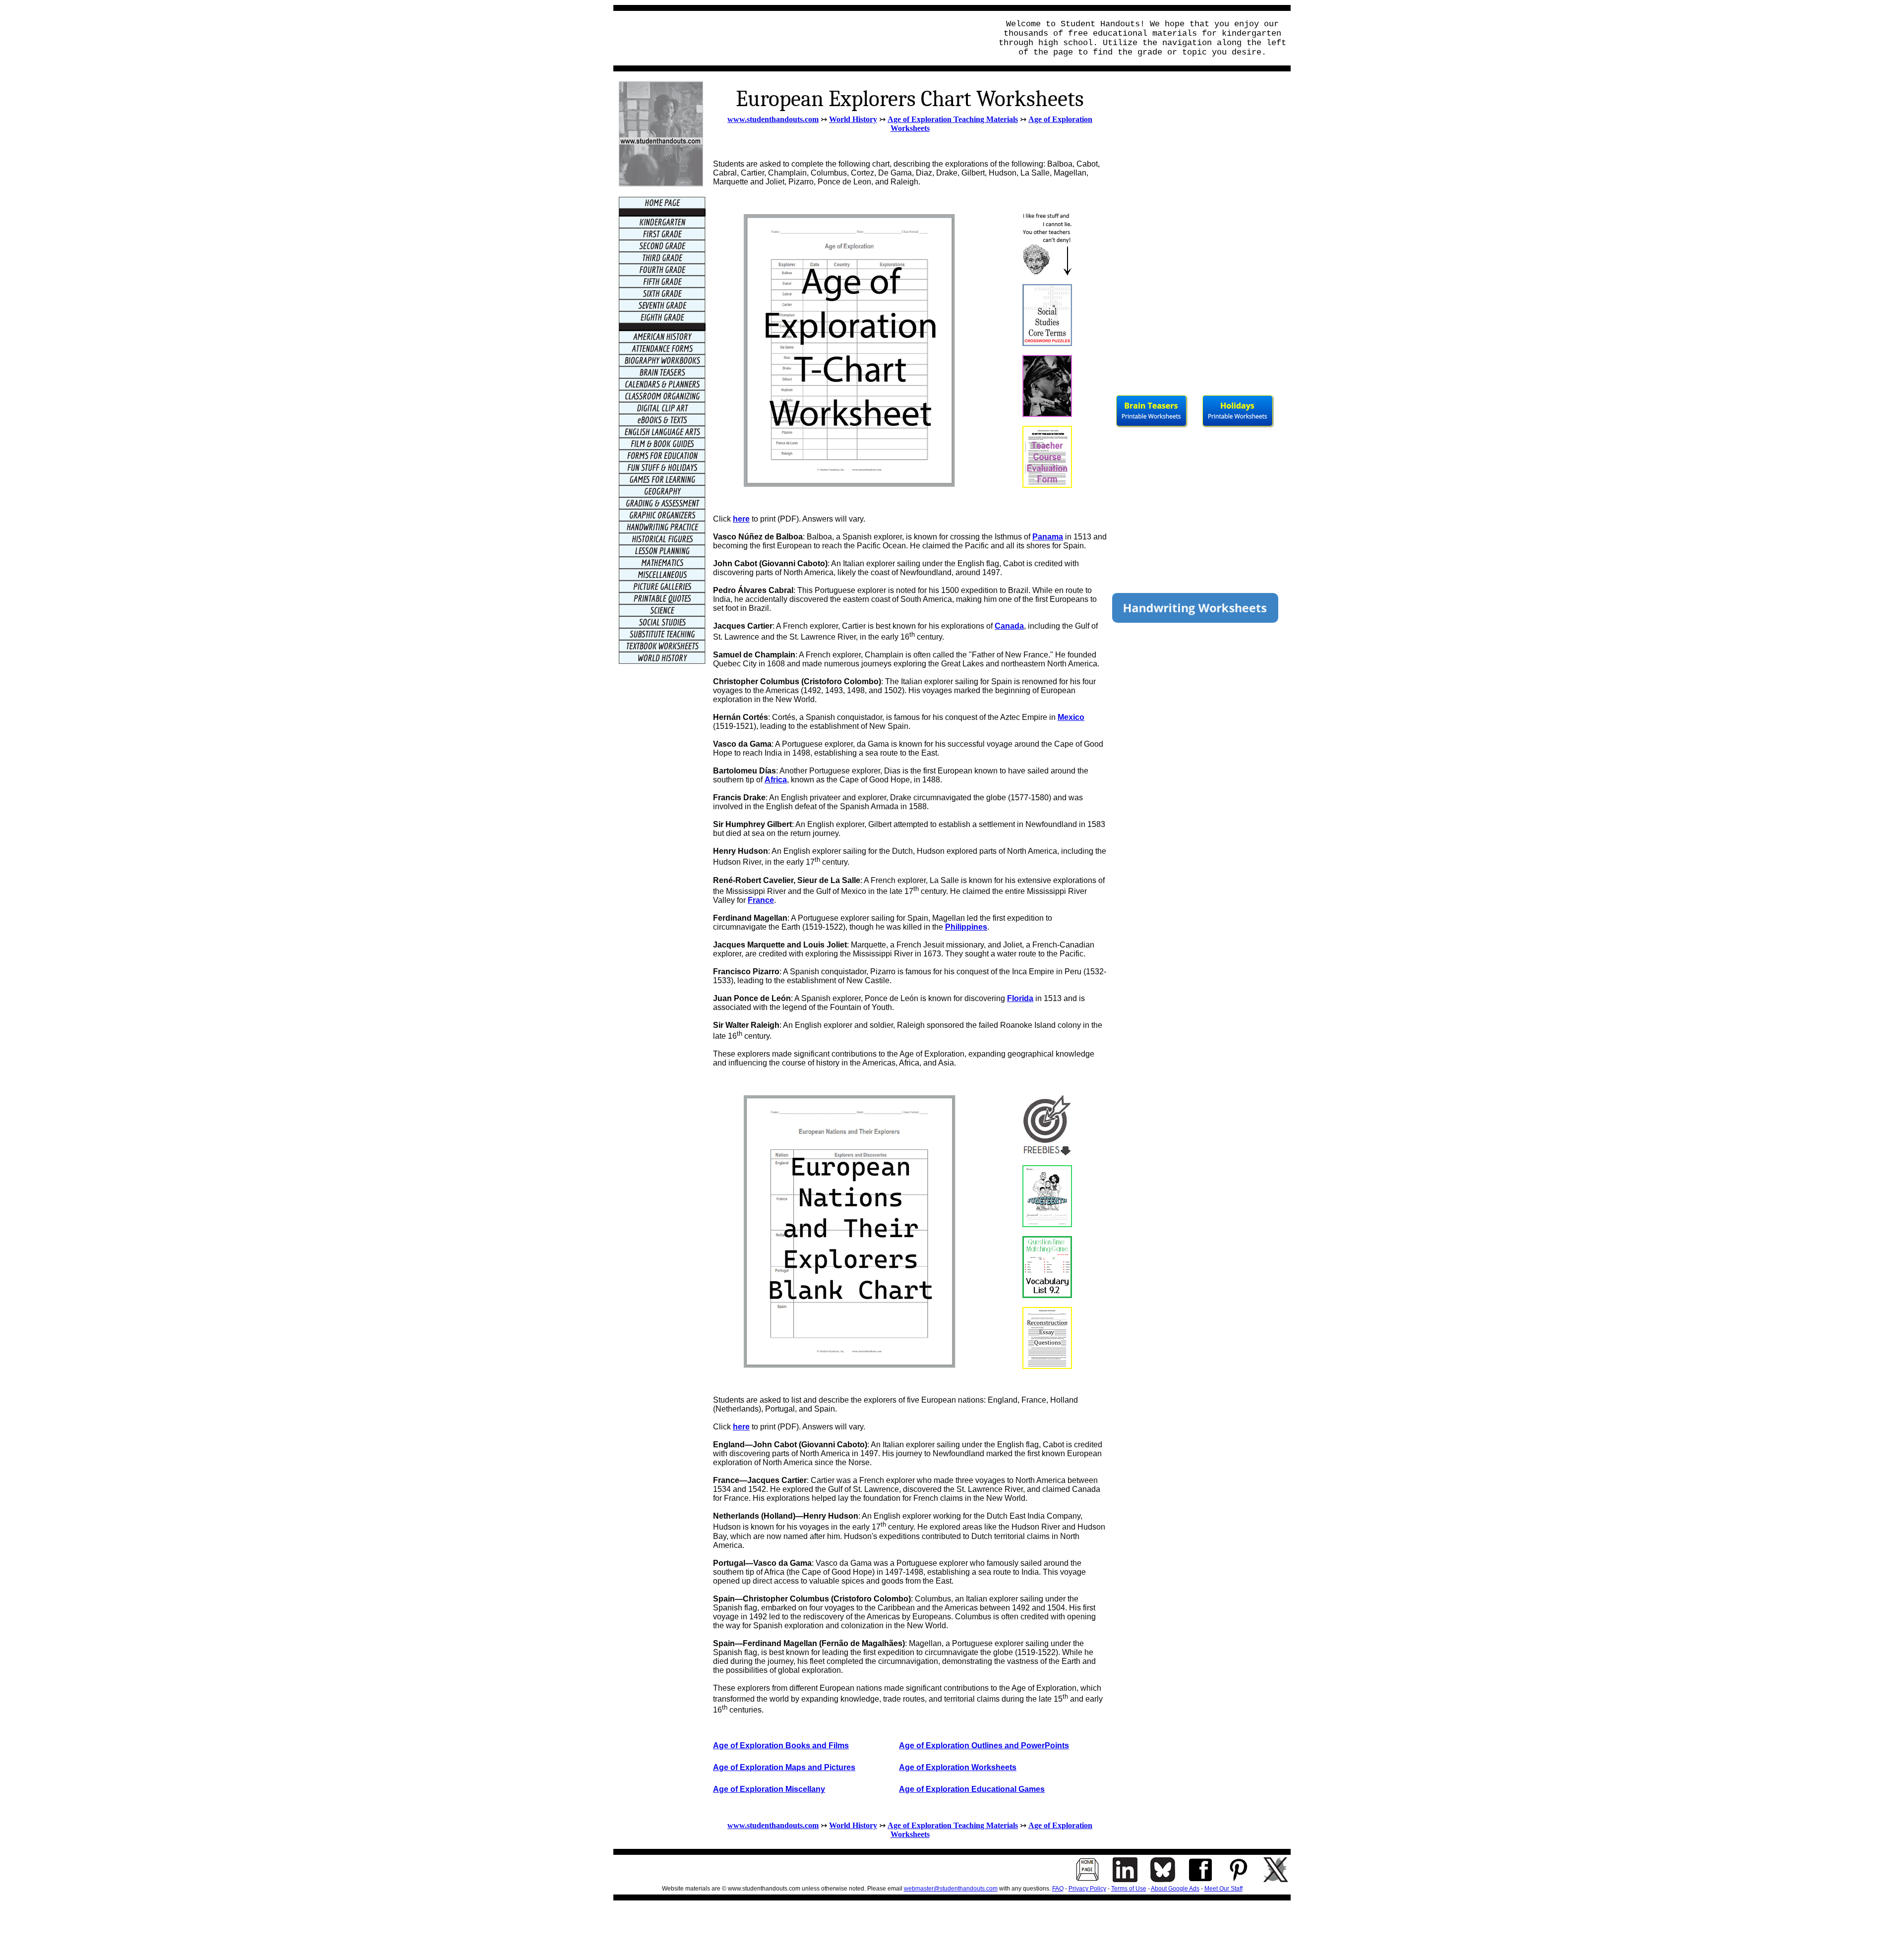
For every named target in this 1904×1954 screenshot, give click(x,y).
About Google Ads (1175, 1889)
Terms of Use (1129, 1889)
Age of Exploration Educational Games (972, 1789)
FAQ (1058, 1889)
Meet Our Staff (1223, 1889)
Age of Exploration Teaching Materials (953, 119)
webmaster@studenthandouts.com (951, 1889)
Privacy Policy (1087, 1889)
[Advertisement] (800, 38)
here (741, 519)
